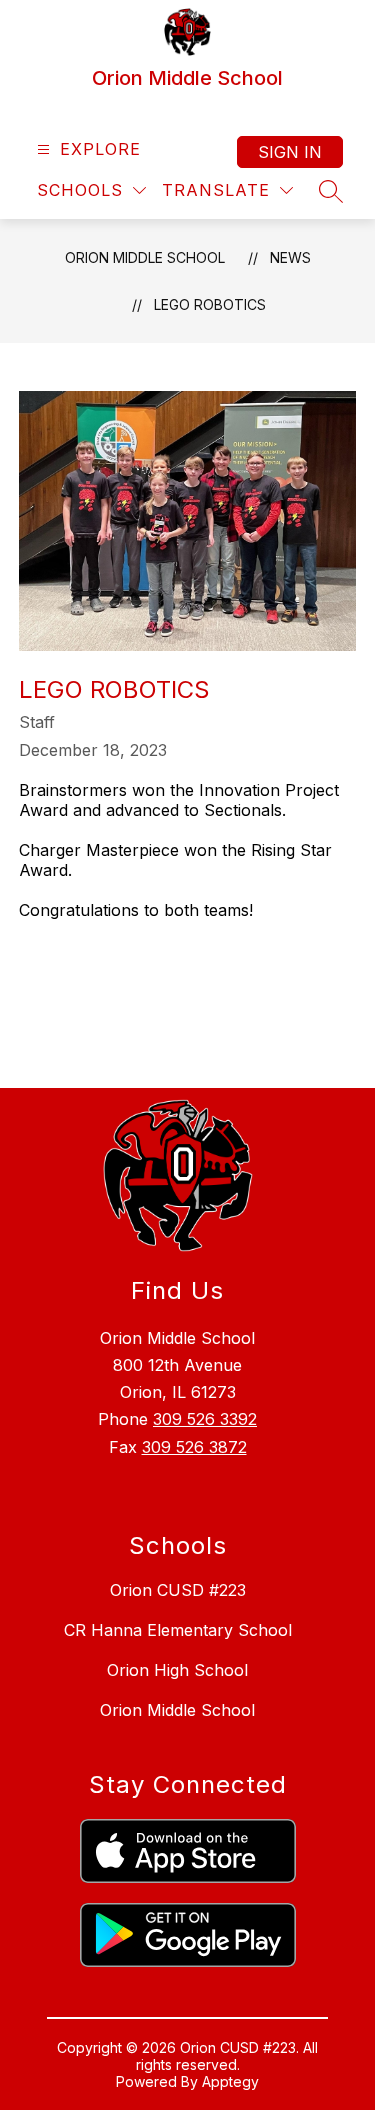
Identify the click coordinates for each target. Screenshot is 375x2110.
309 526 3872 (194, 1447)
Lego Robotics (210, 304)
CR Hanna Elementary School (178, 1630)
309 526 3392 (205, 1419)
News (290, 257)
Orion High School (177, 1670)
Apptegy (230, 2081)
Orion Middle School (145, 257)
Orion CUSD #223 (178, 1590)
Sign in (290, 152)
